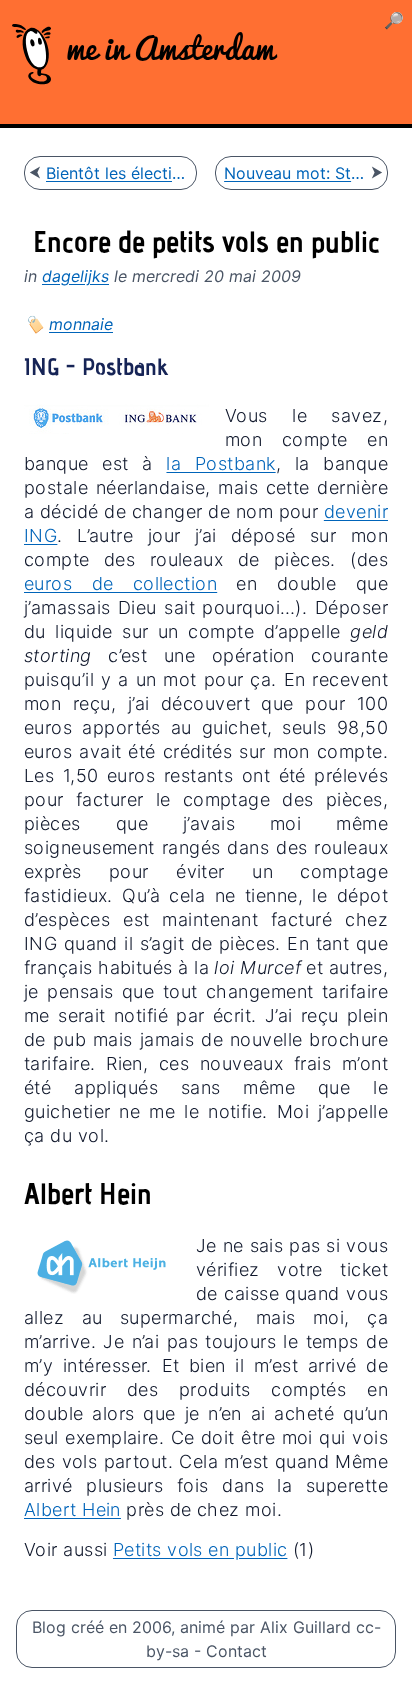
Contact (236, 1651)
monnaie (81, 324)
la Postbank (220, 463)
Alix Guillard (305, 1627)
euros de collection (120, 583)
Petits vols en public (200, 1549)
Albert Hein (72, 1509)
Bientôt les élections (117, 173)
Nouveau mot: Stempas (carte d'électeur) (295, 173)
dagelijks (75, 276)
